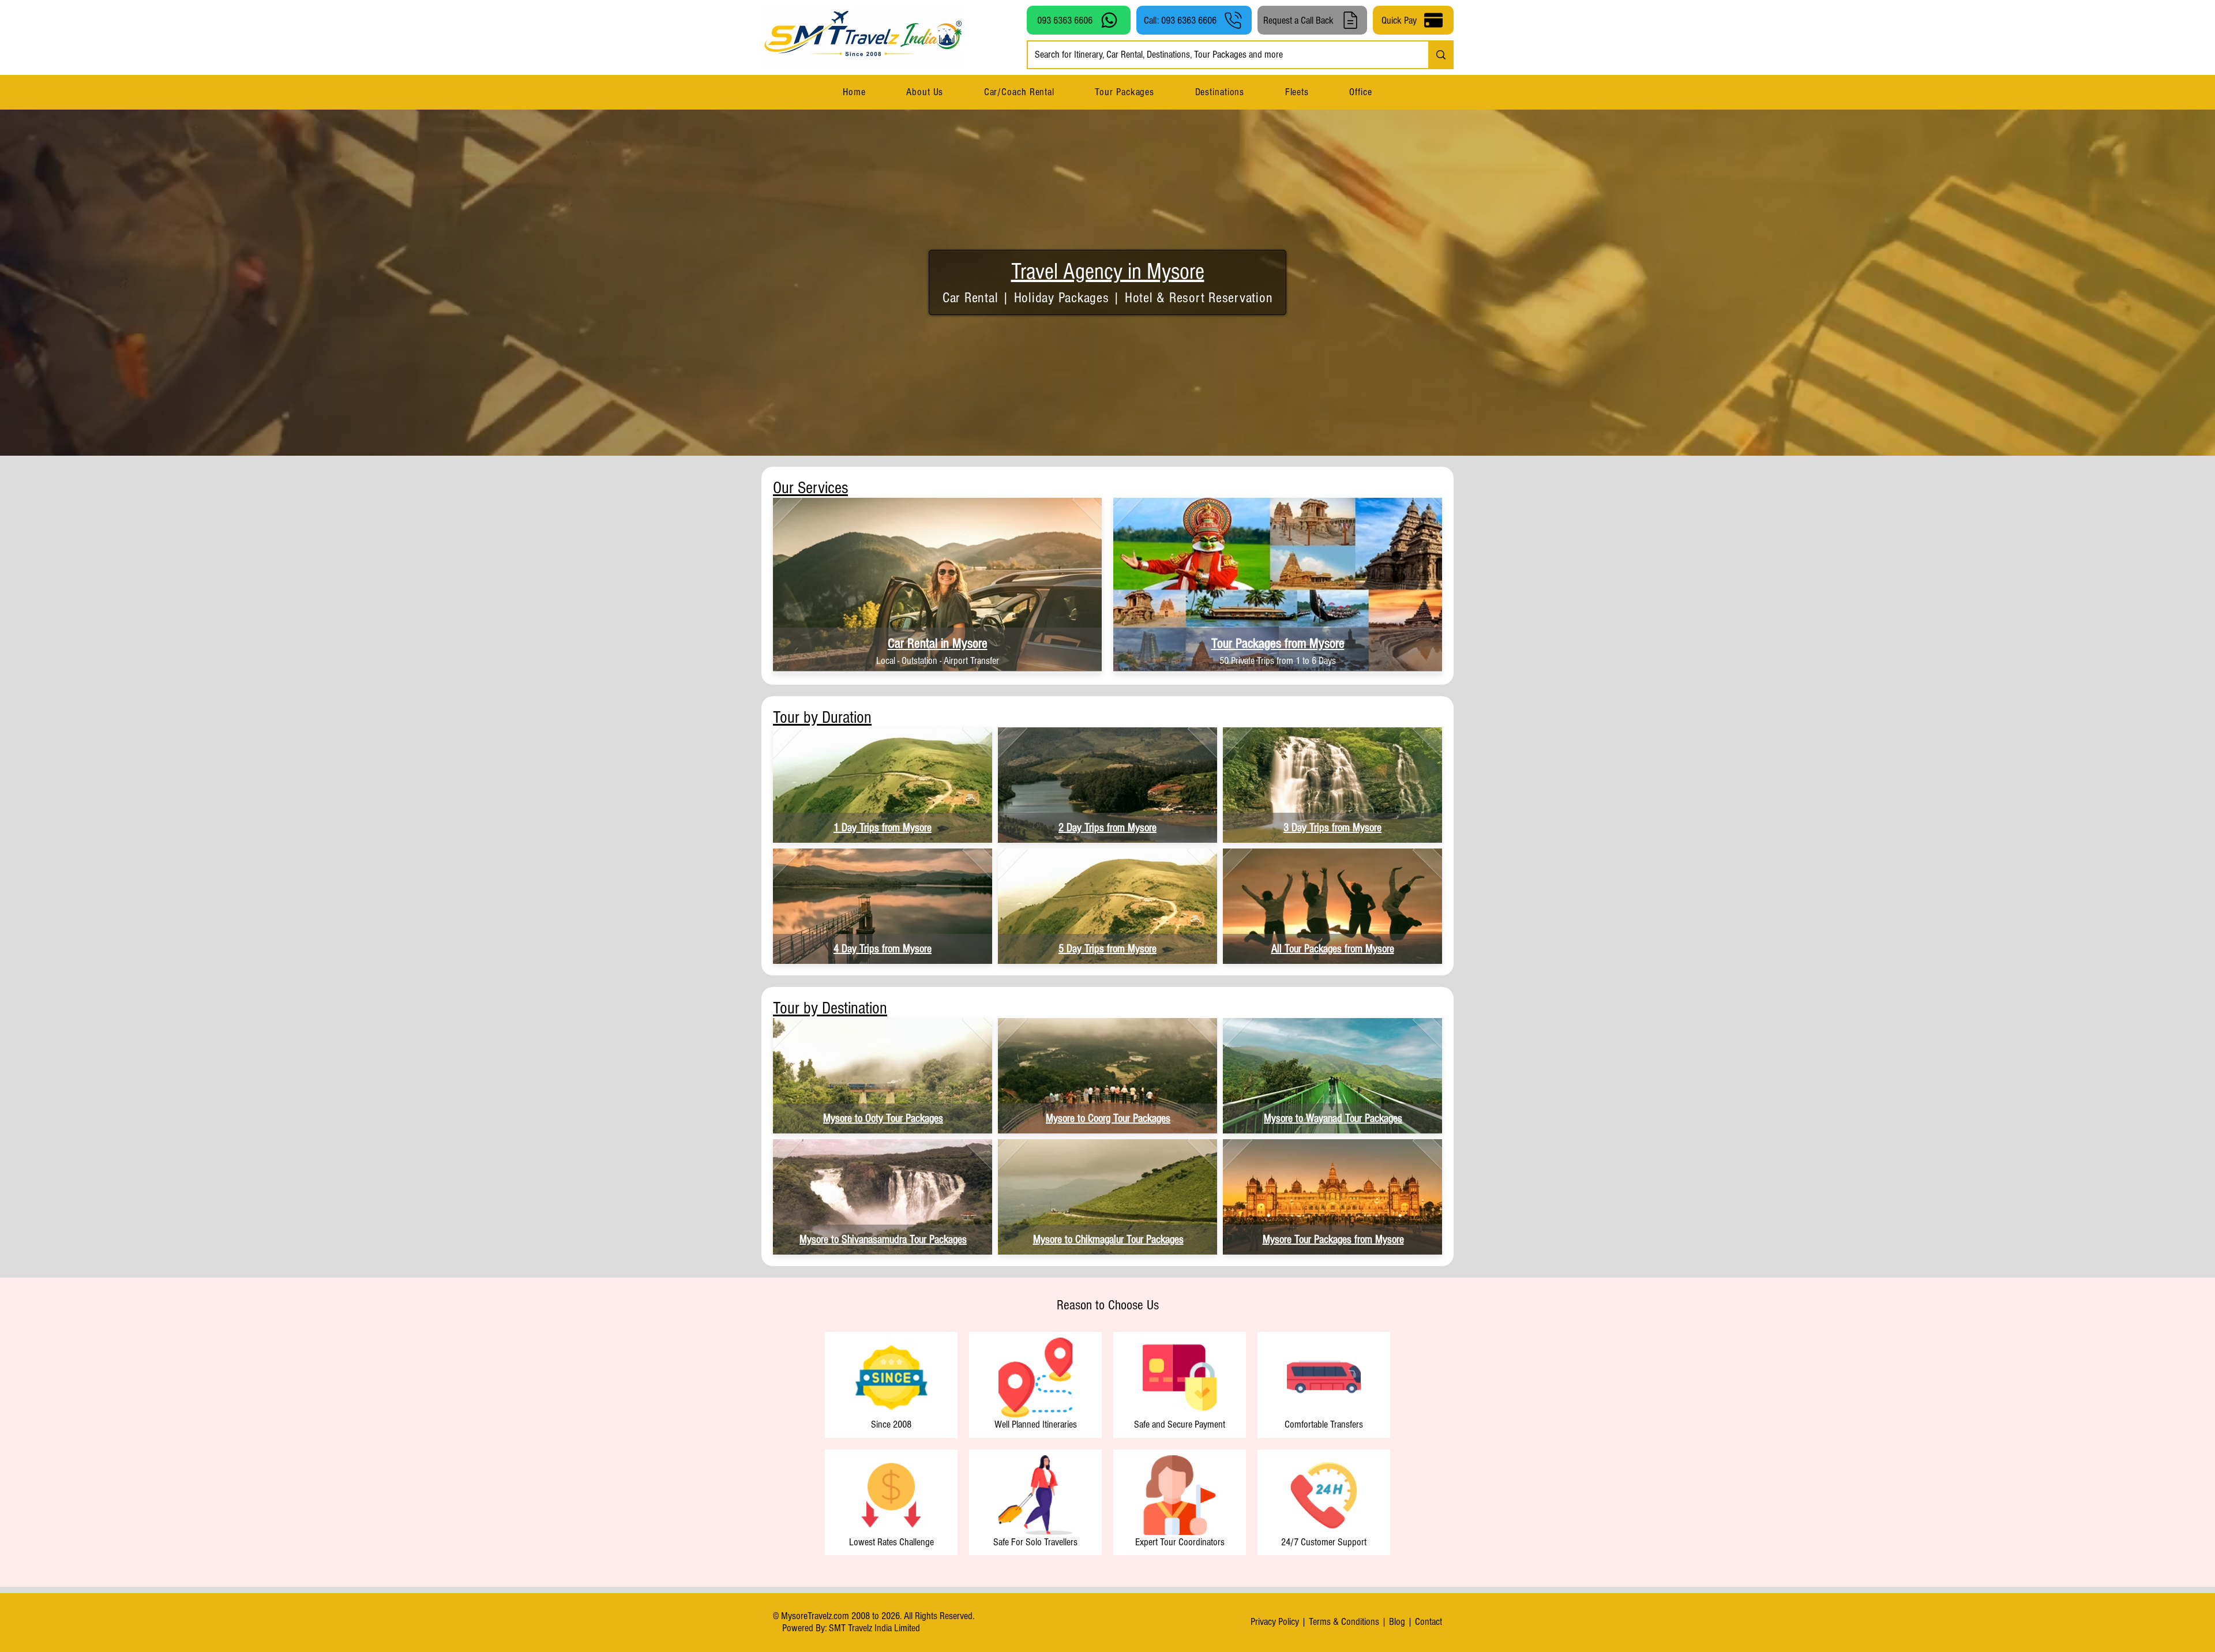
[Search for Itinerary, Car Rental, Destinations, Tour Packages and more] (1440, 55)
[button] (1219, 92)
